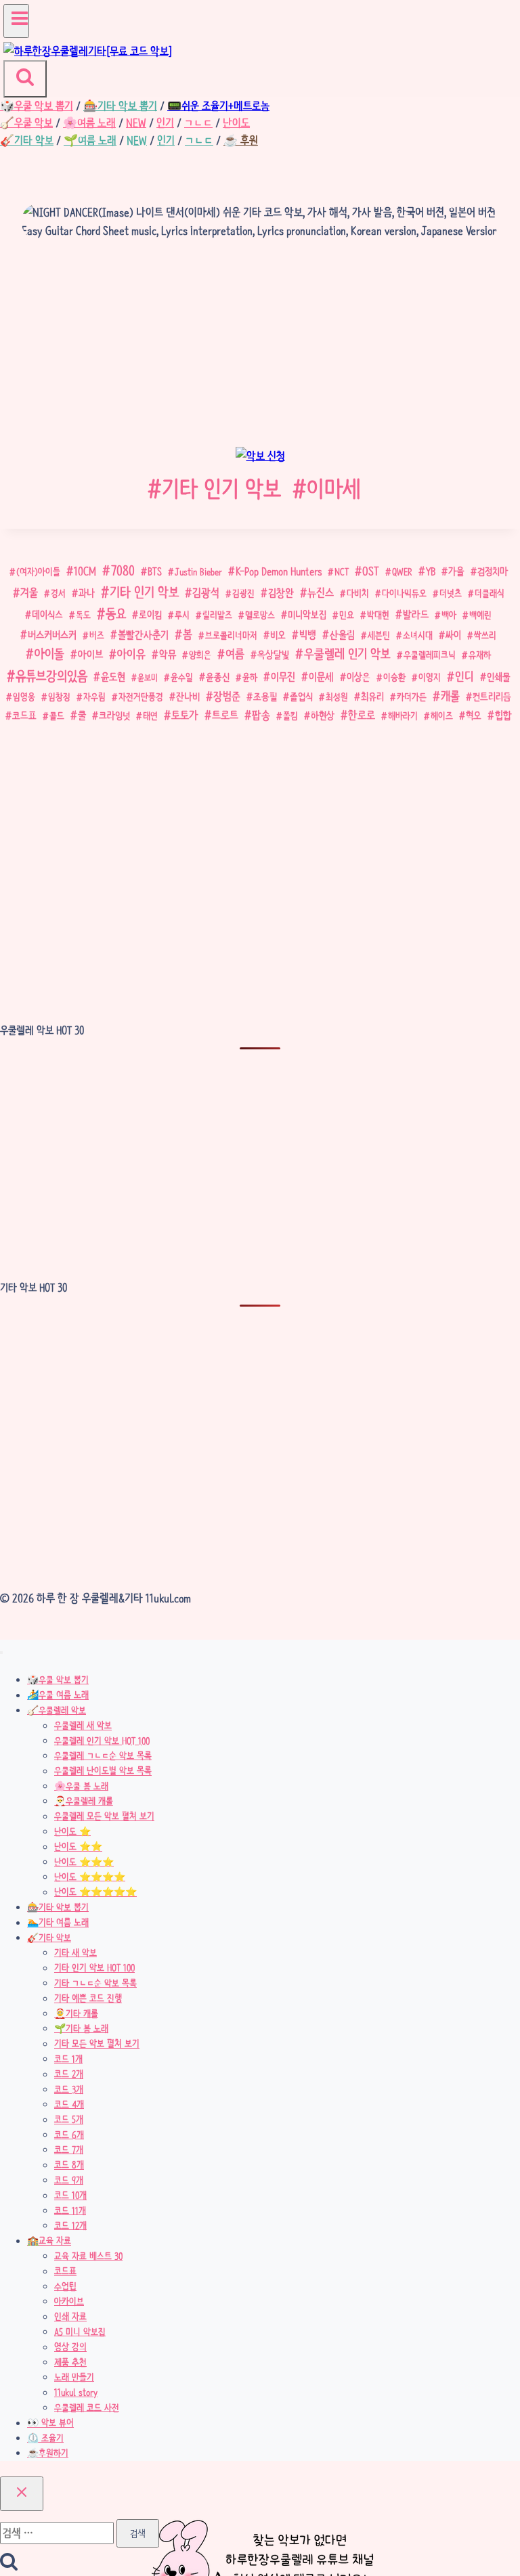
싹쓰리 (485, 635)
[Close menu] (1, 1653)
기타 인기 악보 (214, 488)
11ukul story (76, 2393)
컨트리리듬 (492, 697)
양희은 (200, 655)
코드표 (24, 716)
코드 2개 (69, 2074)
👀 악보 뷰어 (50, 2423)
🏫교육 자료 (49, 2241)
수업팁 (65, 2286)
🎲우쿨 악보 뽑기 (58, 1680)
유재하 (480, 655)
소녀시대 (418, 635)
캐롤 (450, 696)
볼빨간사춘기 (143, 635)
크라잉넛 (114, 716)
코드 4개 (69, 2104)
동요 (116, 614)
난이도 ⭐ (72, 1831)
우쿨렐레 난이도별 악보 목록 (103, 1771)
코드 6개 (69, 2135)
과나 (87, 593)
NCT (342, 571)
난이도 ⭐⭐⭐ (84, 1862)
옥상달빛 (273, 655)
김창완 (281, 593)
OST (371, 571)
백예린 (480, 615)
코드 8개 (69, 2165)
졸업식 (301, 697)
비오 (278, 635)
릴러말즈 (217, 615)
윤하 (250, 677)
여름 (235, 654)
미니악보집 (307, 615)
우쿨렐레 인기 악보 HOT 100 (102, 1741)
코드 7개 (69, 2149)
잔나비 (188, 697)
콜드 (57, 716)
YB (431, 571)
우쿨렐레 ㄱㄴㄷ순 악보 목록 (103, 1755)
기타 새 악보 (75, 1952)
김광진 (243, 593)
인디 (464, 676)
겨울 (29, 593)
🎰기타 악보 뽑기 (58, 1907)
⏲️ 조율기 (45, 2438)
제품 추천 (70, 2362)
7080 (123, 571)
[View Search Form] (25, 79)
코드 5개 (69, 2120)
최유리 (372, 697)
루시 (182, 615)
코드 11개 (70, 2210)
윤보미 (148, 677)
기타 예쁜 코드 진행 (88, 1999)
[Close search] (22, 2494)
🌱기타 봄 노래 (81, 2028)
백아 (449, 615)
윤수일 (182, 677)
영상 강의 (70, 2347)
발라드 (416, 614)
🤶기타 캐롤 (76, 2013)
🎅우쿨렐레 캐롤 (84, 1801)
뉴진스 (321, 592)
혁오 (474, 716)
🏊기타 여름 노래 (58, 1923)
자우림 (94, 697)
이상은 (359, 677)
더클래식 (490, 593)
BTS (155, 571)
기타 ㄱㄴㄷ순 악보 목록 (95, 1983)
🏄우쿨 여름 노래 (58, 1695)
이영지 (430, 677)
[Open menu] (16, 21)
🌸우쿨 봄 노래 (81, 1786)
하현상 (323, 716)
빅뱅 (308, 635)
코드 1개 (68, 2059)
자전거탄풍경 (141, 697)
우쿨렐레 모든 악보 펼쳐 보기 (104, 1816)
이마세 (327, 488)
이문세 (321, 677)
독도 (83, 615)
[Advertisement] (260, 347)
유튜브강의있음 (51, 676)
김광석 (206, 592)
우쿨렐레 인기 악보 (347, 654)
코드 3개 (69, 2089)
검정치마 (493, 572)
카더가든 (412, 697)
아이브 (90, 655)
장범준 (227, 696)
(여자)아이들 (38, 571)
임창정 (59, 697)
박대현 (378, 615)
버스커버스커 (52, 635)
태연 (150, 716)
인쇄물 (499, 677)
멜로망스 (260, 615)
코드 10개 (70, 2196)
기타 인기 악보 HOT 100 (94, 1968)
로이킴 (150, 615)
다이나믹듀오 (404, 593)
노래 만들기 (74, 2377)
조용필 (265, 697)
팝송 (261, 715)
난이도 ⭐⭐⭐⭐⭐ (95, 1892)
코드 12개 (70, 2225)
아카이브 (69, 2301)
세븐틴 (379, 635)
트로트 (225, 715)
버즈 (97, 635)
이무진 (283, 677)
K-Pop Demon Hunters (279, 571)
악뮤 (168, 654)
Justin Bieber (198, 571)
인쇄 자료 (70, 2317)
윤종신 (218, 677)
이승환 (394, 677)
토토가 (185, 715)
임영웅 (24, 697)
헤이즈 (442, 716)
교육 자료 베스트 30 (88, 2256)
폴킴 (290, 716)
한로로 (362, 715)
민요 (347, 615)
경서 (58, 593)
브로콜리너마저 (231, 635)
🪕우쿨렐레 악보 (57, 1710)
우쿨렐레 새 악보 (83, 1726)
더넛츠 (451, 593)
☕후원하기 (48, 2453)
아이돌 (49, 654)
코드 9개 (69, 2180)
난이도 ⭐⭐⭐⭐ (90, 1877)
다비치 (358, 593)
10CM (85, 571)
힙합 (503, 716)
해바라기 (403, 716)
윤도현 (113, 677)
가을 (456, 571)
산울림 (342, 635)
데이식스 (47, 615)
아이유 (131, 654)
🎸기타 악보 (49, 1938)
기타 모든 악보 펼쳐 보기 (97, 2044)
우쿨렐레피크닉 (430, 655)
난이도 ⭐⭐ (78, 1847)
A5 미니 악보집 (80, 2332)
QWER (402, 571)
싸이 (453, 635)
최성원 (337, 697)
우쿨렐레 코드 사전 (87, 2407)
